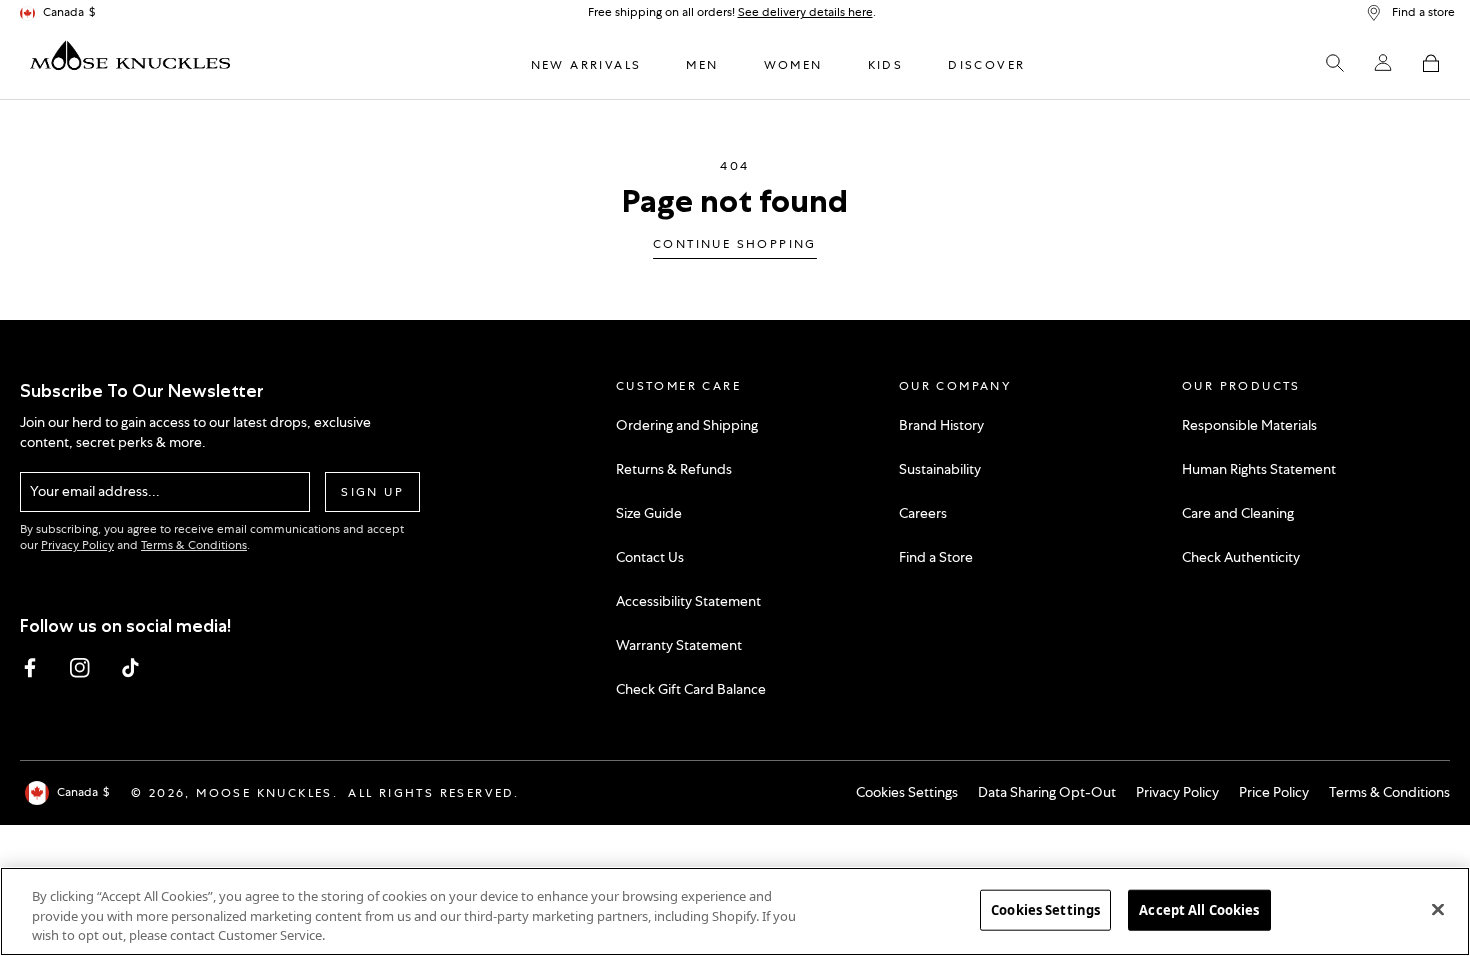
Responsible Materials (1249, 425)
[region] (735, 911)
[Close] (1438, 909)
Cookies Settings (907, 792)
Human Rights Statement (1259, 469)
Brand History (941, 425)
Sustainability (940, 469)
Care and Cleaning (1238, 513)
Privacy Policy (77, 545)
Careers (923, 513)
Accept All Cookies (1199, 909)
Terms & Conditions (194, 545)
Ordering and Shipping (687, 425)
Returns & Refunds (674, 469)
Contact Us (650, 557)
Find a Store (936, 557)
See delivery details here (805, 12)
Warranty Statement (679, 645)
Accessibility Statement (688, 601)
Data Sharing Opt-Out (1047, 792)
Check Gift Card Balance (691, 689)
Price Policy (1274, 792)
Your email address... (95, 491)
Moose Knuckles (264, 793)
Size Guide (649, 513)
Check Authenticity (1241, 557)
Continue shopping (735, 245)
